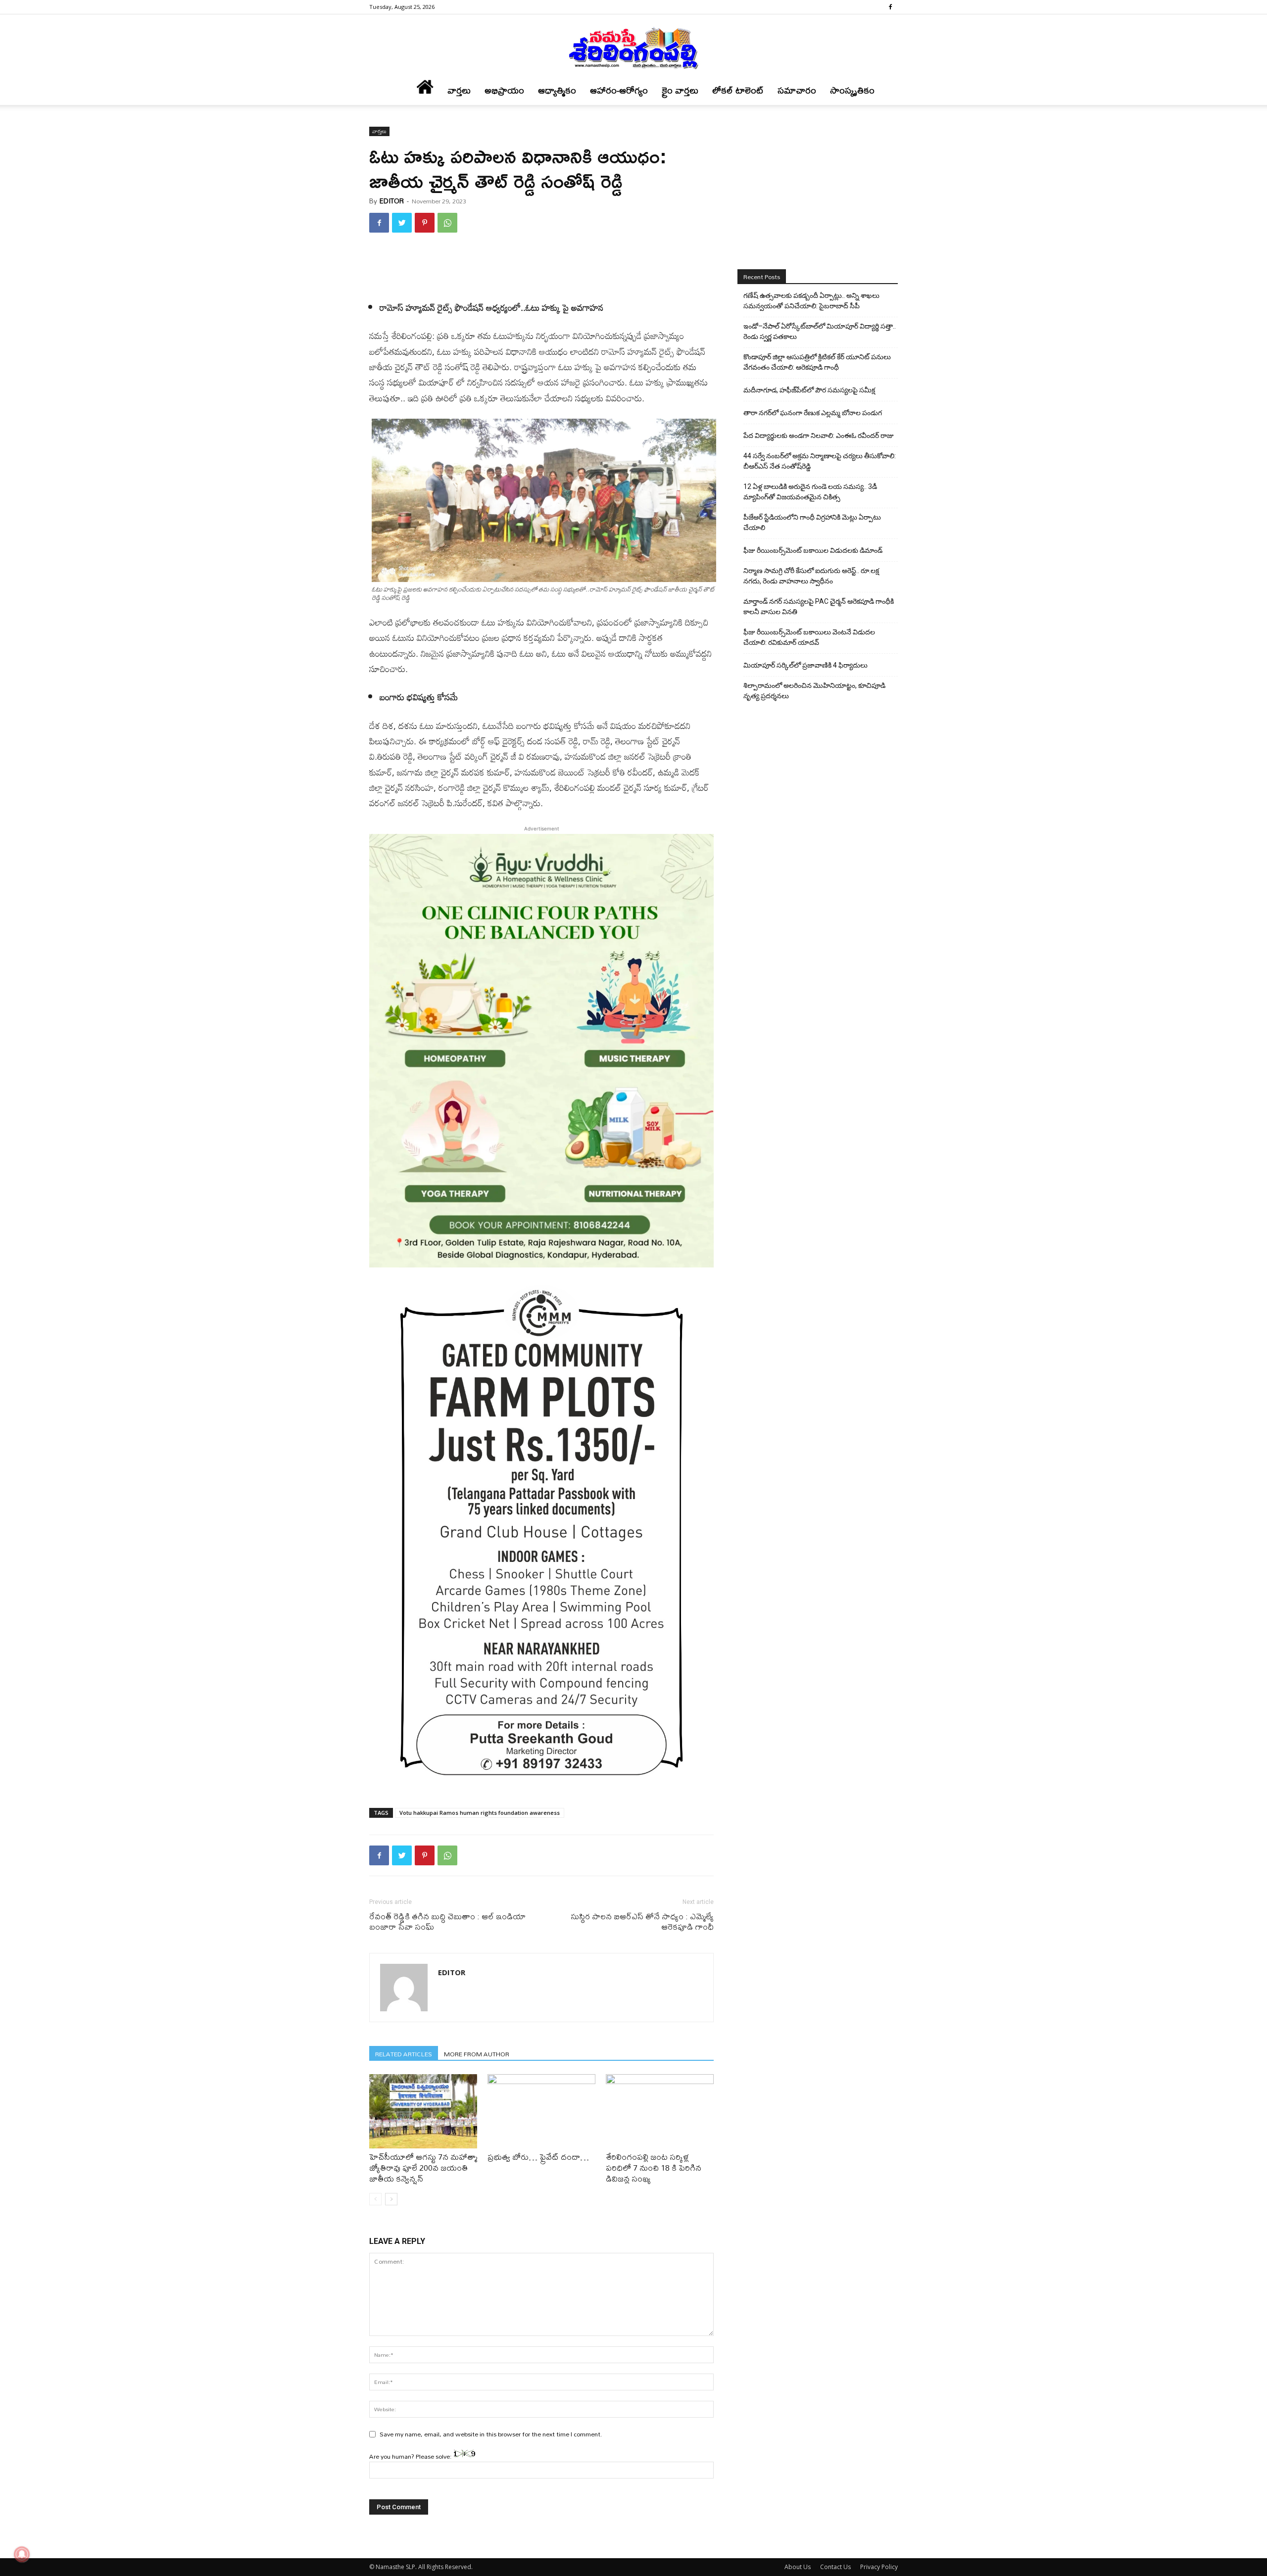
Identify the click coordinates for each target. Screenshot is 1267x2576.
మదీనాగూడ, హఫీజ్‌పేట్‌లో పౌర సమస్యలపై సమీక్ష (809, 390)
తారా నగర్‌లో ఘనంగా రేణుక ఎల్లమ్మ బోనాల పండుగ (813, 413)
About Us (798, 2567)
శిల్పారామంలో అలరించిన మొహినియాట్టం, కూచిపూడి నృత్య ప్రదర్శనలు (814, 691)
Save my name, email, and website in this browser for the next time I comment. (491, 2434)
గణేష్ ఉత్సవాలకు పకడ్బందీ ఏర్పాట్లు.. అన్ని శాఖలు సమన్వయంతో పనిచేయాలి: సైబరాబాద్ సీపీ (811, 301)
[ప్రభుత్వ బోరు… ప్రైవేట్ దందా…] (541, 2111)
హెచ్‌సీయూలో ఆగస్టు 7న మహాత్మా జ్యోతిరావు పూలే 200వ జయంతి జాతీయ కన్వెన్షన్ (423, 2167)
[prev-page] (375, 2199)
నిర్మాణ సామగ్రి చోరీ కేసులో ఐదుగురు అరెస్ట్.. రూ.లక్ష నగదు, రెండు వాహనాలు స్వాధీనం (811, 576)
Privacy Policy (879, 2567)
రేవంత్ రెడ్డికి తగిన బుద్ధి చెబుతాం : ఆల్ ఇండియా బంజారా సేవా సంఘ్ (447, 1921)
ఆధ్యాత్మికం (557, 90)
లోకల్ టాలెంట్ (738, 90)
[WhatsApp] (447, 223)
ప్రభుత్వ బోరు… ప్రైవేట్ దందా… (538, 2157)
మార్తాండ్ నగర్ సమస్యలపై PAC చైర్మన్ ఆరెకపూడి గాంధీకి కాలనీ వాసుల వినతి (819, 607)
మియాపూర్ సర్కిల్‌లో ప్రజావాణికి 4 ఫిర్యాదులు (805, 665)
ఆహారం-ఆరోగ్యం (619, 90)
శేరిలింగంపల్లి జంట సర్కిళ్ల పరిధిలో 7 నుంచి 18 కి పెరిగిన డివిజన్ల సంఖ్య (654, 2167)
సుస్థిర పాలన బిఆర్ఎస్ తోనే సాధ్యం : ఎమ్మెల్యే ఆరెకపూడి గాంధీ (642, 1921)
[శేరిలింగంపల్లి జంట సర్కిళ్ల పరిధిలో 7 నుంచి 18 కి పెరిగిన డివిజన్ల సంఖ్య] (660, 2111)
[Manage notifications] (22, 2554)
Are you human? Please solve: (411, 2456)
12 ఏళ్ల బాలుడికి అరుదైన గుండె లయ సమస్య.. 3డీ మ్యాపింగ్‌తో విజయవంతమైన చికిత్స (810, 492)
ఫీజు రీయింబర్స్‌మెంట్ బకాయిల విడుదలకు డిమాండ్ (813, 550)
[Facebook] (890, 7)
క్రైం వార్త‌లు (680, 90)
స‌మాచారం (797, 90)
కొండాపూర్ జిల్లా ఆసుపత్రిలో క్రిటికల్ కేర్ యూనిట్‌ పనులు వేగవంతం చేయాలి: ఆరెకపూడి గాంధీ (817, 362)
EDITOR (392, 201)
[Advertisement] (541, 266)
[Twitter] (402, 223)
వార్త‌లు (459, 90)
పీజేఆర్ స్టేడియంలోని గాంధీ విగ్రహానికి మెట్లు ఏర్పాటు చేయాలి (812, 522)
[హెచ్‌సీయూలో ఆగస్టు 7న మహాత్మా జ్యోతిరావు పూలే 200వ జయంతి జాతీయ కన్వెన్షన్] (423, 2111)
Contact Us (835, 2567)
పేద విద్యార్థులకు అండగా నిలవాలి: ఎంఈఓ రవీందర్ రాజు (819, 436)
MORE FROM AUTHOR (477, 2054)
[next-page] (391, 2199)
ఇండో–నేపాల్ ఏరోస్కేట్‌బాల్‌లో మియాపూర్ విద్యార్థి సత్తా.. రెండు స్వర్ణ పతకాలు (820, 331)
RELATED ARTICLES (404, 2054)
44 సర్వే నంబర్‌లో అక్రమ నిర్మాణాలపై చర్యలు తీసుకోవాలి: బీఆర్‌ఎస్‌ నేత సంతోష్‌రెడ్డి (820, 461)
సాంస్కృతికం (852, 90)
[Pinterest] (425, 223)
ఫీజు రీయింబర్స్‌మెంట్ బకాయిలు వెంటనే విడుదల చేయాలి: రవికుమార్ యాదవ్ (809, 637)
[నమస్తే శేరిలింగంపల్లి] (633, 48)
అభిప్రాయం (504, 90)
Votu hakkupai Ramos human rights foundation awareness (480, 1813)
